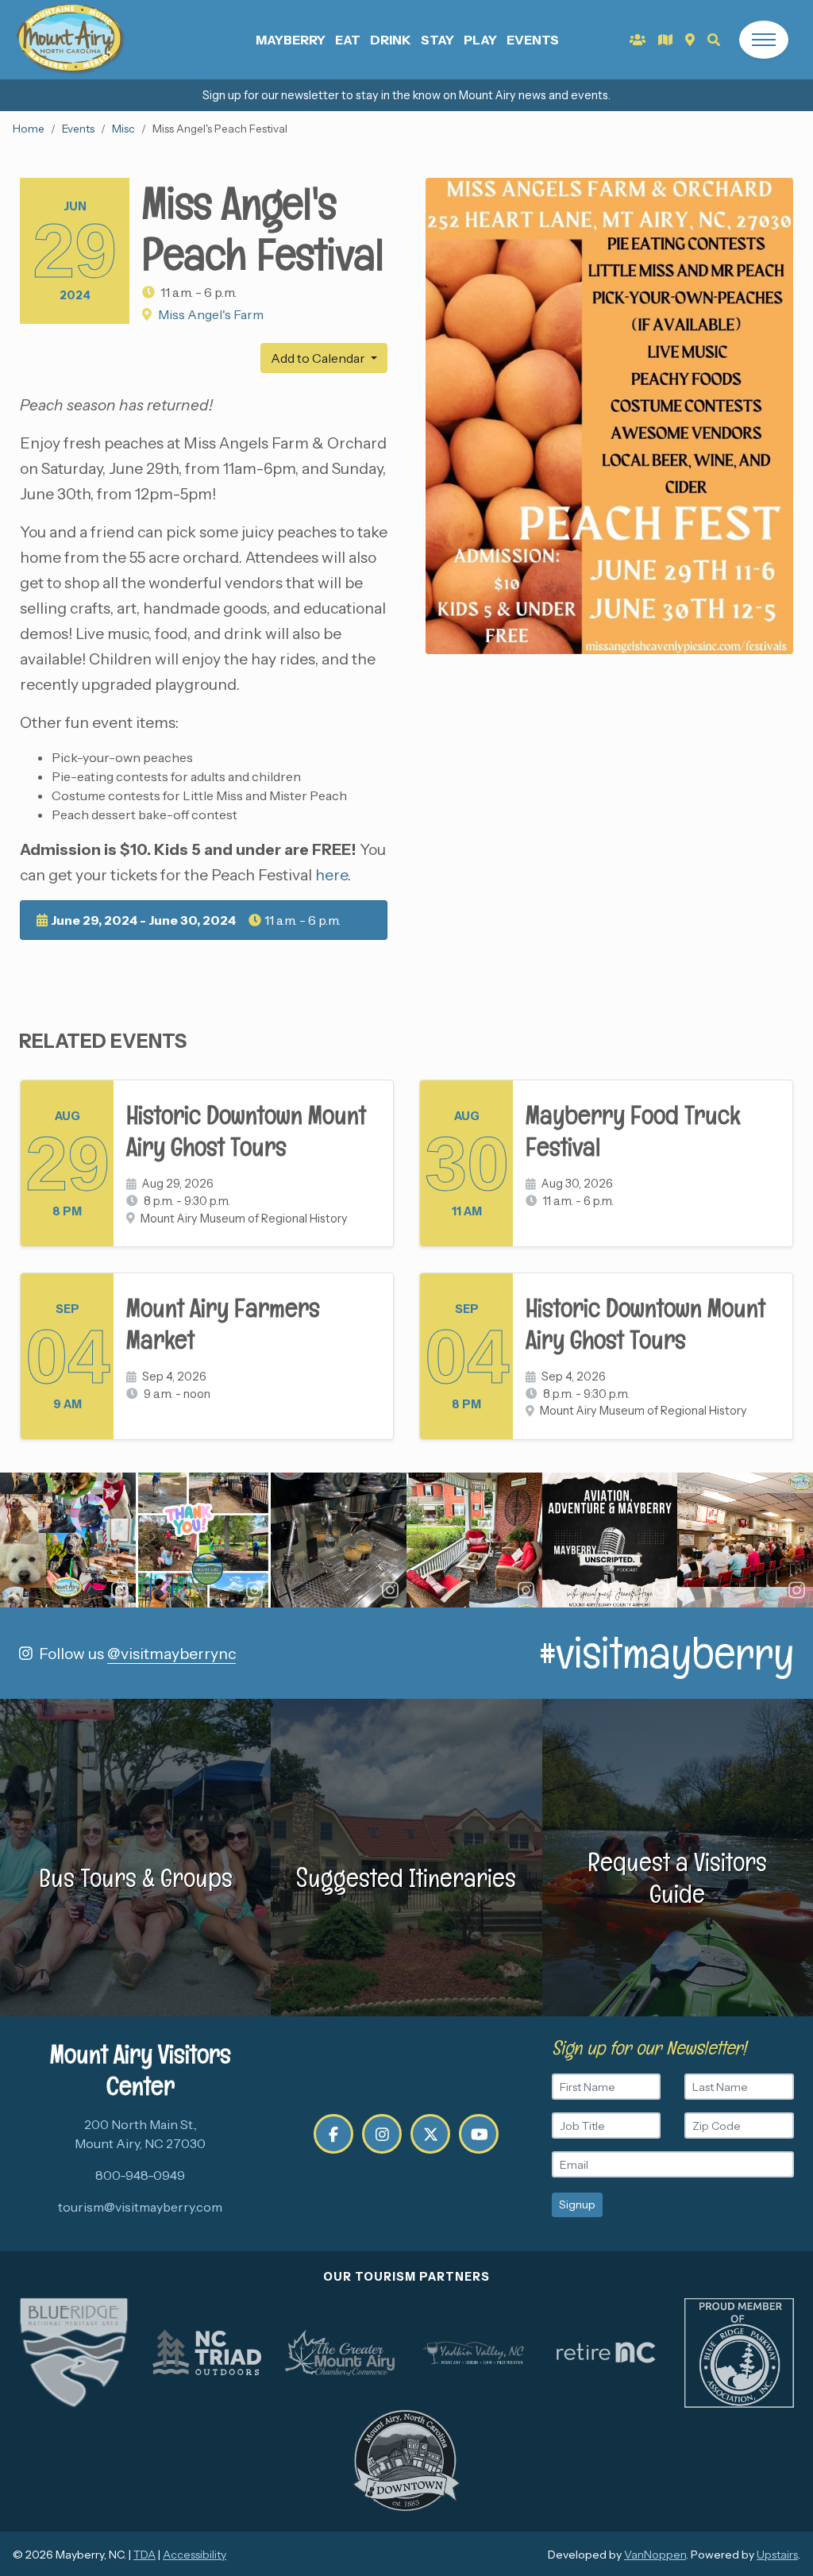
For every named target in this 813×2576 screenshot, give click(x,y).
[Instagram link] (382, 2134)
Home (29, 129)
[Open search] (714, 40)
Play (480, 40)
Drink (391, 40)
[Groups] (638, 40)
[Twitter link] (430, 2134)
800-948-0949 (140, 2175)
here (331, 875)
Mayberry (291, 40)
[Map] (690, 40)
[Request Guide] (665, 40)
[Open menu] (764, 40)
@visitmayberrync (171, 1654)
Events (533, 40)
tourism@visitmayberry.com (140, 2207)
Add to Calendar (319, 358)
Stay (437, 40)
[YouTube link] (479, 2134)
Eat (348, 40)
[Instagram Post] (68, 1540)
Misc (123, 129)
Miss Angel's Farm (211, 314)
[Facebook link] (333, 2134)
